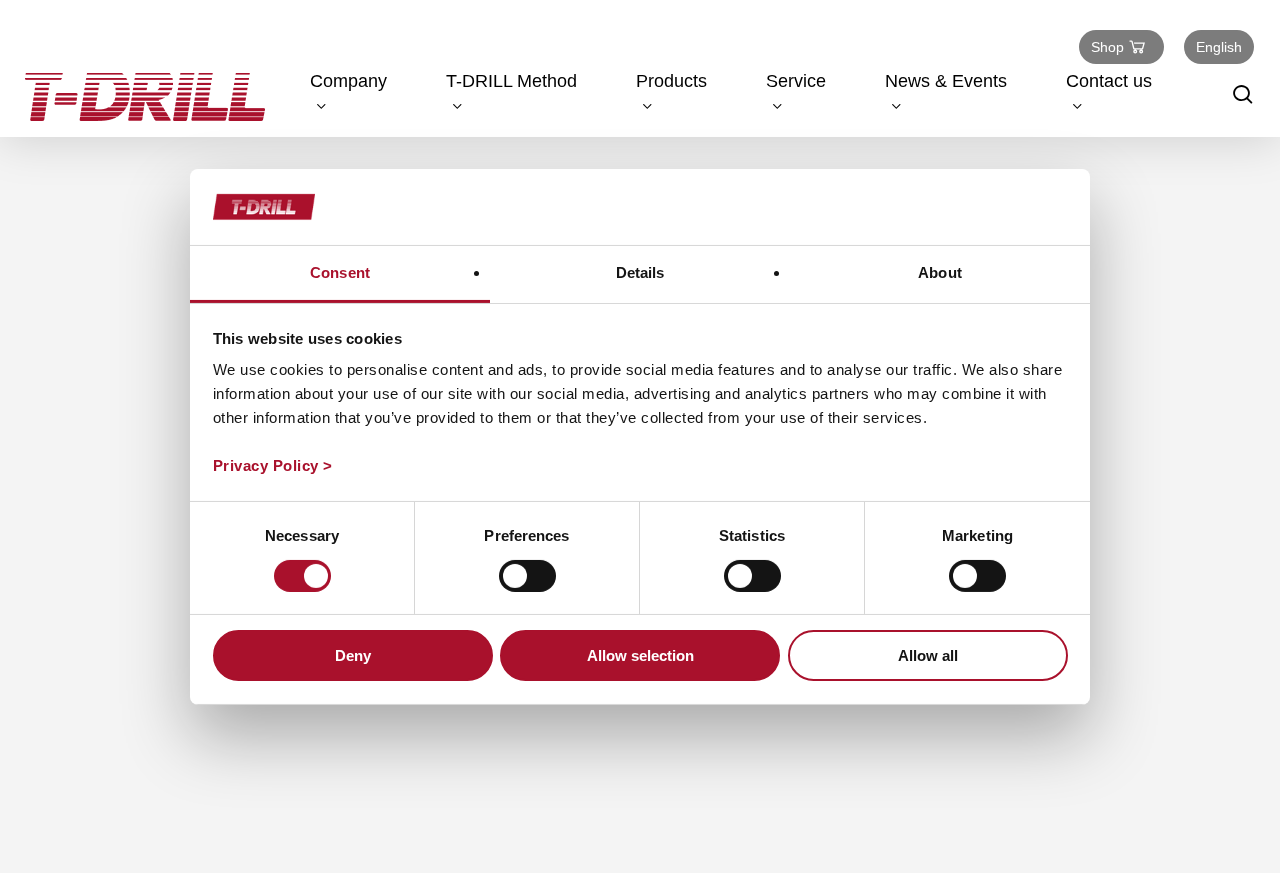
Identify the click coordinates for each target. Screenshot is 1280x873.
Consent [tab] (340, 272)
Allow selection (640, 655)
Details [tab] (640, 272)
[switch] (527, 576)
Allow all (928, 655)
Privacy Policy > (273, 465)
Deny (353, 655)
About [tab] (940, 272)
